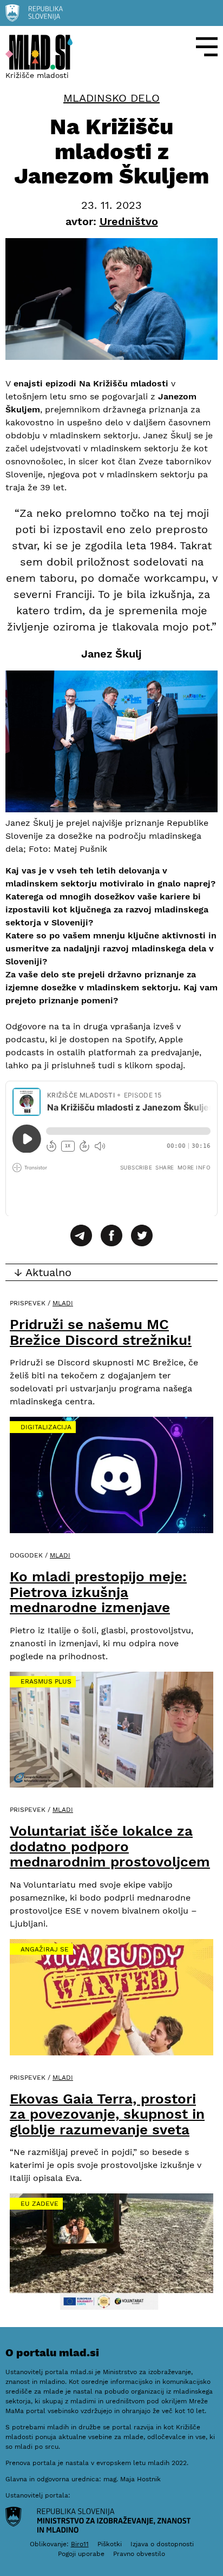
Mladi (63, 1303)
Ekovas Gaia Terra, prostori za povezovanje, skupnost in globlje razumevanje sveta (107, 2114)
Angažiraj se (45, 1949)
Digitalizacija (46, 1427)
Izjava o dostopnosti (162, 2544)
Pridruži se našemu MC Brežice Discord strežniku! (101, 1332)
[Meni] (207, 47)
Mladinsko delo (111, 98)
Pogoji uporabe (81, 2554)
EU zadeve (40, 2204)
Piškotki (110, 2544)
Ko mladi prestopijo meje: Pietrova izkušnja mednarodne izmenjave (98, 1592)
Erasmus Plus (46, 1681)
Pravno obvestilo (139, 2554)
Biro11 (80, 2544)
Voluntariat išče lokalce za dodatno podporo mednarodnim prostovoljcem (110, 1846)
